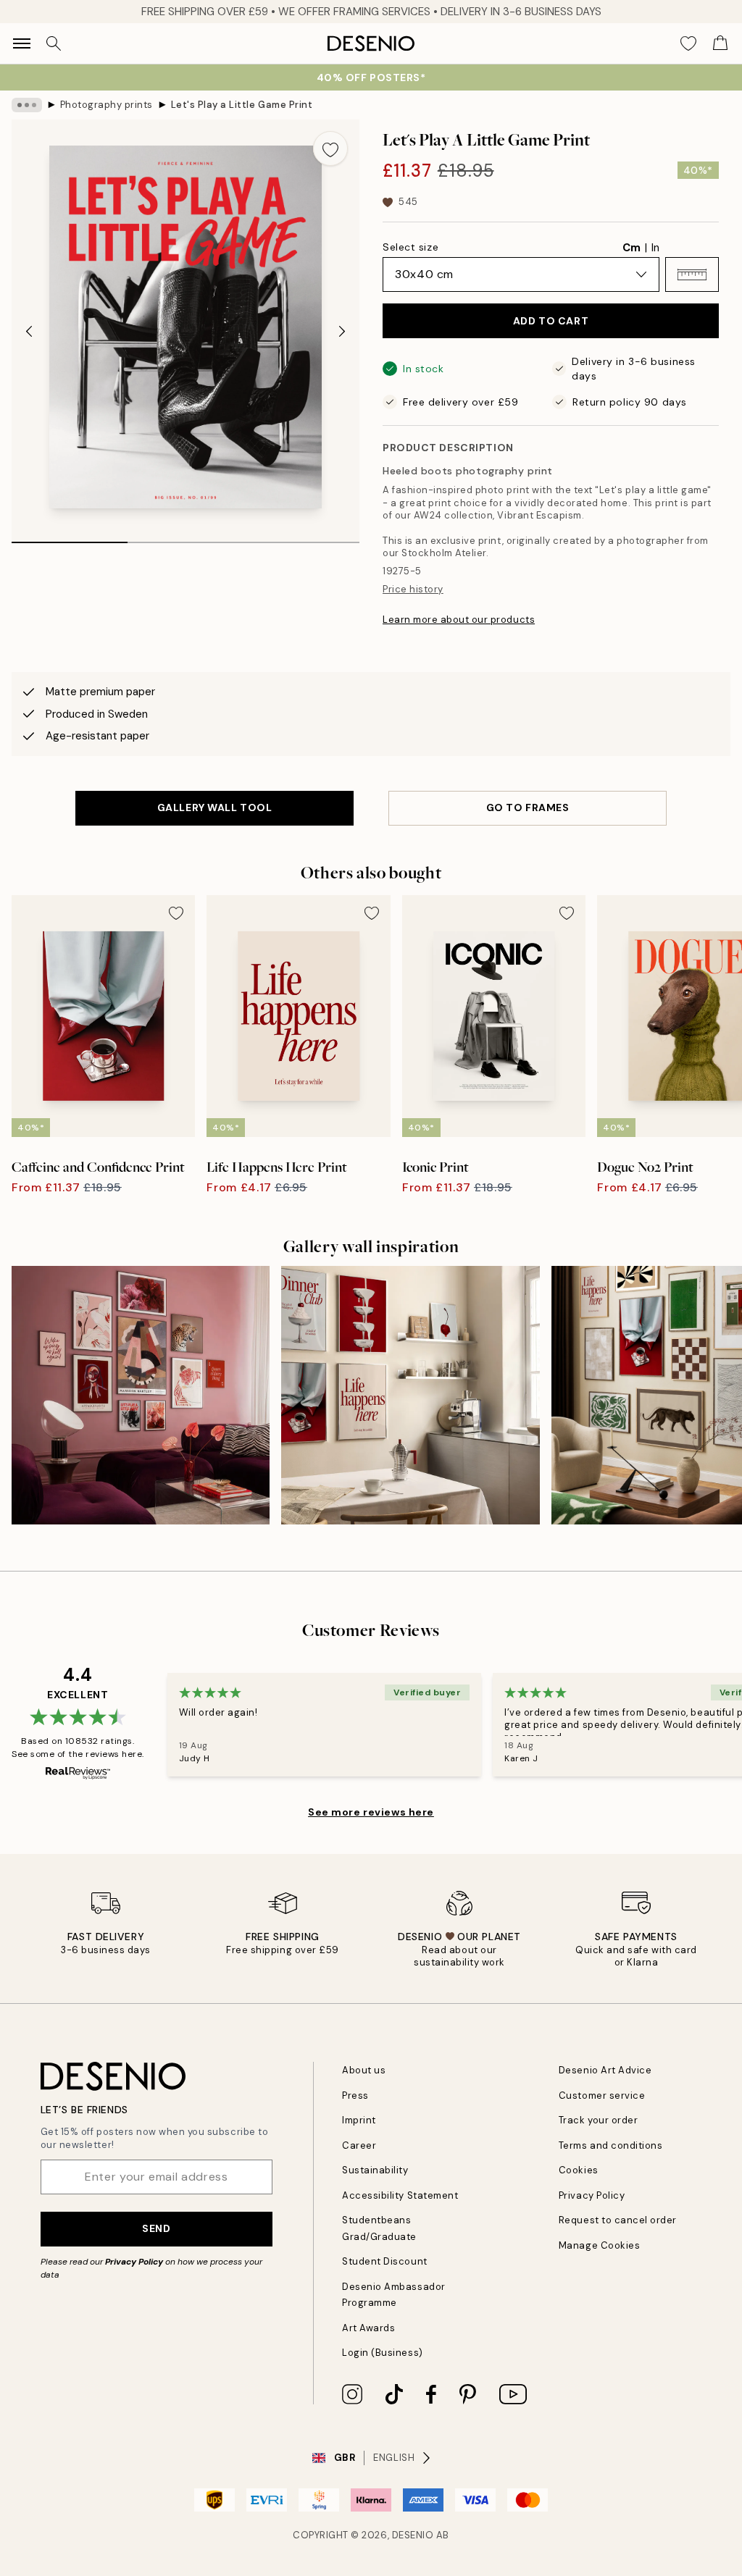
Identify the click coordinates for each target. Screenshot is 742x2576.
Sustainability (375, 2170)
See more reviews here (371, 1812)
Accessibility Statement (400, 2195)
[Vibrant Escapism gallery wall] (141, 1395)
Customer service (602, 2095)
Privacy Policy (134, 2262)
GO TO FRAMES (528, 807)
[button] (692, 274)
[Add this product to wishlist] (330, 148)
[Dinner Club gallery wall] (410, 1395)
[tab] (70, 537)
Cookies (579, 2170)
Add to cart (551, 321)
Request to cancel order (618, 2220)
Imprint (359, 2120)
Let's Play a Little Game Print (242, 105)
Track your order (598, 2120)
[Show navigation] (22, 43)
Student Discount (384, 2261)
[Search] (54, 43)
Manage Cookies (599, 2245)
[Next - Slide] (342, 332)
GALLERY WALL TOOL (215, 807)
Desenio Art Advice (605, 2070)
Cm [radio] (631, 248)
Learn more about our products (459, 620)
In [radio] (655, 248)
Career (359, 2145)
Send (156, 2228)
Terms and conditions (610, 2145)
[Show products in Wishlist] (688, 43)
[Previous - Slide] (29, 332)
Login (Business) (382, 2353)
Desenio (413, 2535)
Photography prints (107, 105)
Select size (410, 247)
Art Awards (368, 2328)
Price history (413, 589)
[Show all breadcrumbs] (27, 105)
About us (364, 2070)
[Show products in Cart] (720, 43)
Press (355, 2095)
